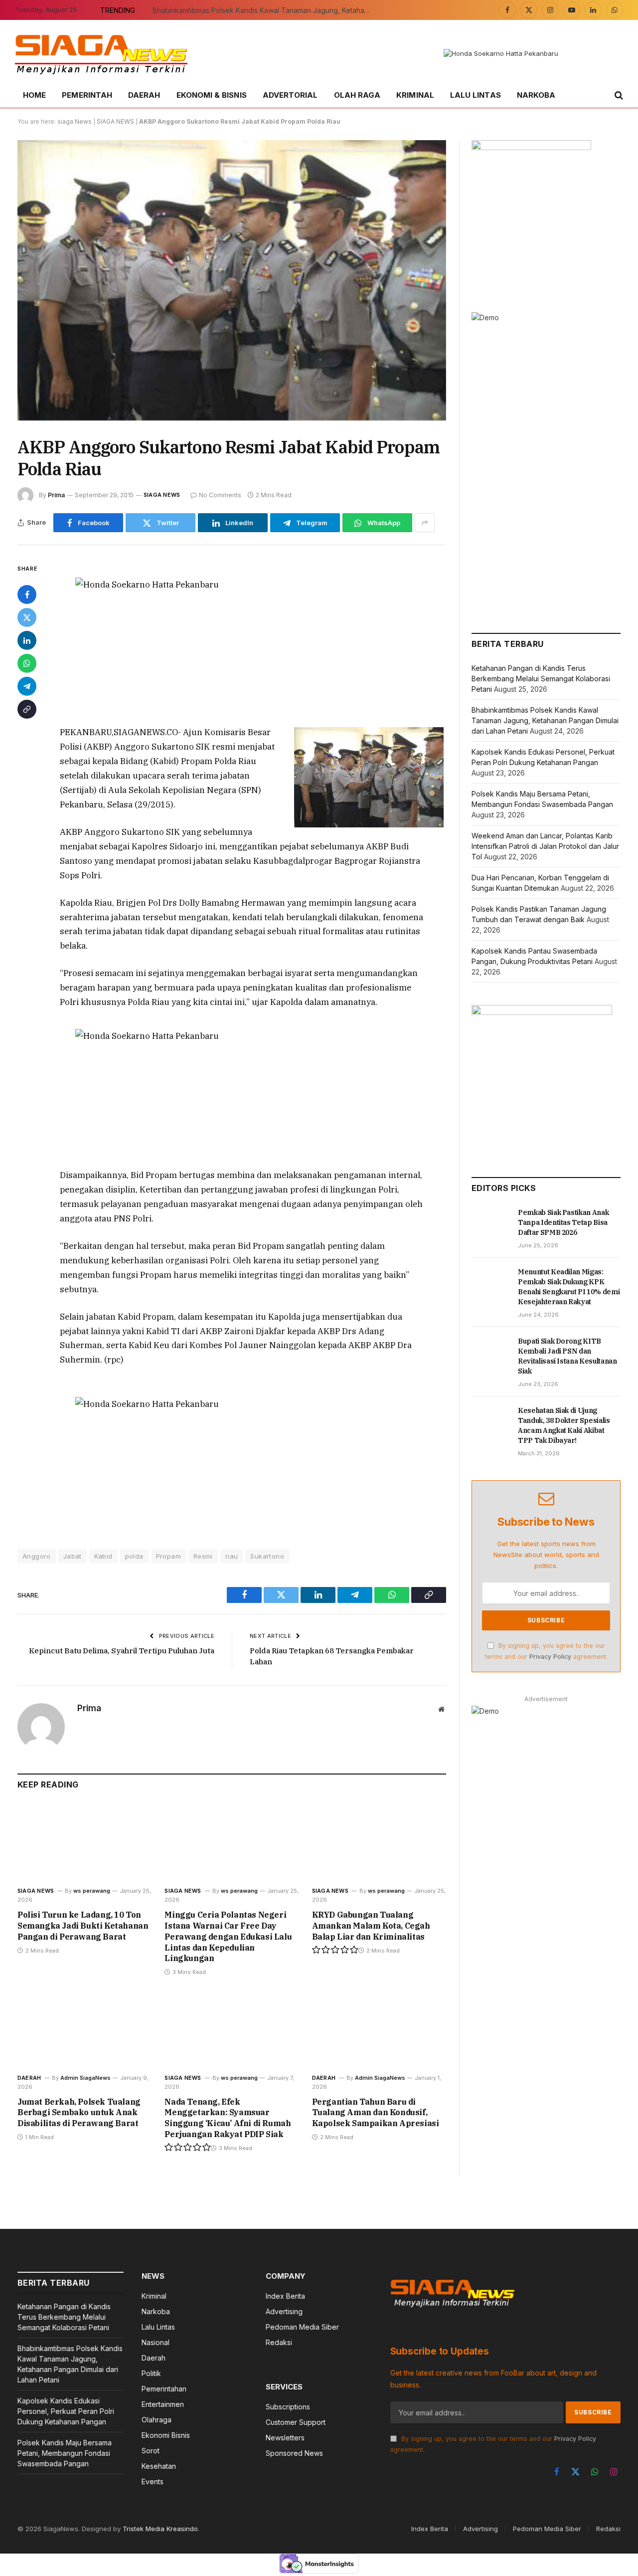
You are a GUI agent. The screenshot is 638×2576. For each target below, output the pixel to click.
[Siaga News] (101, 54)
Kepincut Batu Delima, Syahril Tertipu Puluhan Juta (122, 1651)
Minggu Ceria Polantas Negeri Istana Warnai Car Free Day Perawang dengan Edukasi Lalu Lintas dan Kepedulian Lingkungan (228, 1936)
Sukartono (267, 1556)
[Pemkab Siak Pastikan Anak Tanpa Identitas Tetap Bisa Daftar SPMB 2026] (490, 1223)
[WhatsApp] (27, 663)
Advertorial (290, 95)
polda (134, 1556)
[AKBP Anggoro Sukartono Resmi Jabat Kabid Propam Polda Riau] (232, 280)
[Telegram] (27, 686)
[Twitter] (27, 617)
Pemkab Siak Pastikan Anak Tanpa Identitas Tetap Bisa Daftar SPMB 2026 (563, 1222)
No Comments (220, 495)
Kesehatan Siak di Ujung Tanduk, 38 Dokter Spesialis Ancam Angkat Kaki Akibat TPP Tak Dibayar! (564, 1425)
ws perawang (92, 1891)
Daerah (144, 95)
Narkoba (536, 95)
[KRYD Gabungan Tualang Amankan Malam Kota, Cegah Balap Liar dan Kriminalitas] (379, 1841)
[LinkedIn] (27, 640)
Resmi (203, 1556)
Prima (56, 495)
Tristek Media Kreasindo (160, 2529)
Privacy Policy (550, 1657)
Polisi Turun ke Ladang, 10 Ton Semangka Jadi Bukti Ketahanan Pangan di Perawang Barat (83, 1926)
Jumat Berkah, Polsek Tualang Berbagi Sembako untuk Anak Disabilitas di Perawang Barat (79, 2113)
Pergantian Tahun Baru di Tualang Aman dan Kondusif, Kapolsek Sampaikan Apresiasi (376, 2113)
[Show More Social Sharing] (425, 523)
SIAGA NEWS (115, 121)
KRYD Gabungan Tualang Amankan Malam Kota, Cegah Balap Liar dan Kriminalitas (371, 1926)
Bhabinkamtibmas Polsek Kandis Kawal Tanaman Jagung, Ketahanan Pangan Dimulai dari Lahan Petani (265, 10)
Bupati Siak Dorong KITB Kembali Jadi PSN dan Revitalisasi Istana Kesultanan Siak (567, 1356)
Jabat (73, 1556)
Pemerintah (87, 95)
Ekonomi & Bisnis (212, 95)
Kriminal (415, 95)
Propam (168, 1556)
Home (34, 95)
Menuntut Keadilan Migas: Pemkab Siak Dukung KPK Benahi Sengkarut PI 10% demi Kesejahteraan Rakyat (569, 1287)
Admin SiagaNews (85, 2078)
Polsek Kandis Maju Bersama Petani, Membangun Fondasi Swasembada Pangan (65, 2453)
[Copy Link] (27, 709)
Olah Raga (357, 95)
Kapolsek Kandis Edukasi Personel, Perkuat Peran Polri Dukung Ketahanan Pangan (66, 2411)
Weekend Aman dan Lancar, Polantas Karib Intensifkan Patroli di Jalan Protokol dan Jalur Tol (545, 846)
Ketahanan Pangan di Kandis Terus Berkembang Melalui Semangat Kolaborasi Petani (541, 679)
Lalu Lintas (476, 95)
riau (232, 1556)
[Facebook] (27, 594)
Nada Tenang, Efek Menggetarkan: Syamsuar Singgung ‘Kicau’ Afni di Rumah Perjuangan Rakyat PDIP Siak (228, 2118)
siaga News (75, 121)
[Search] (618, 96)
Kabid (103, 1556)
